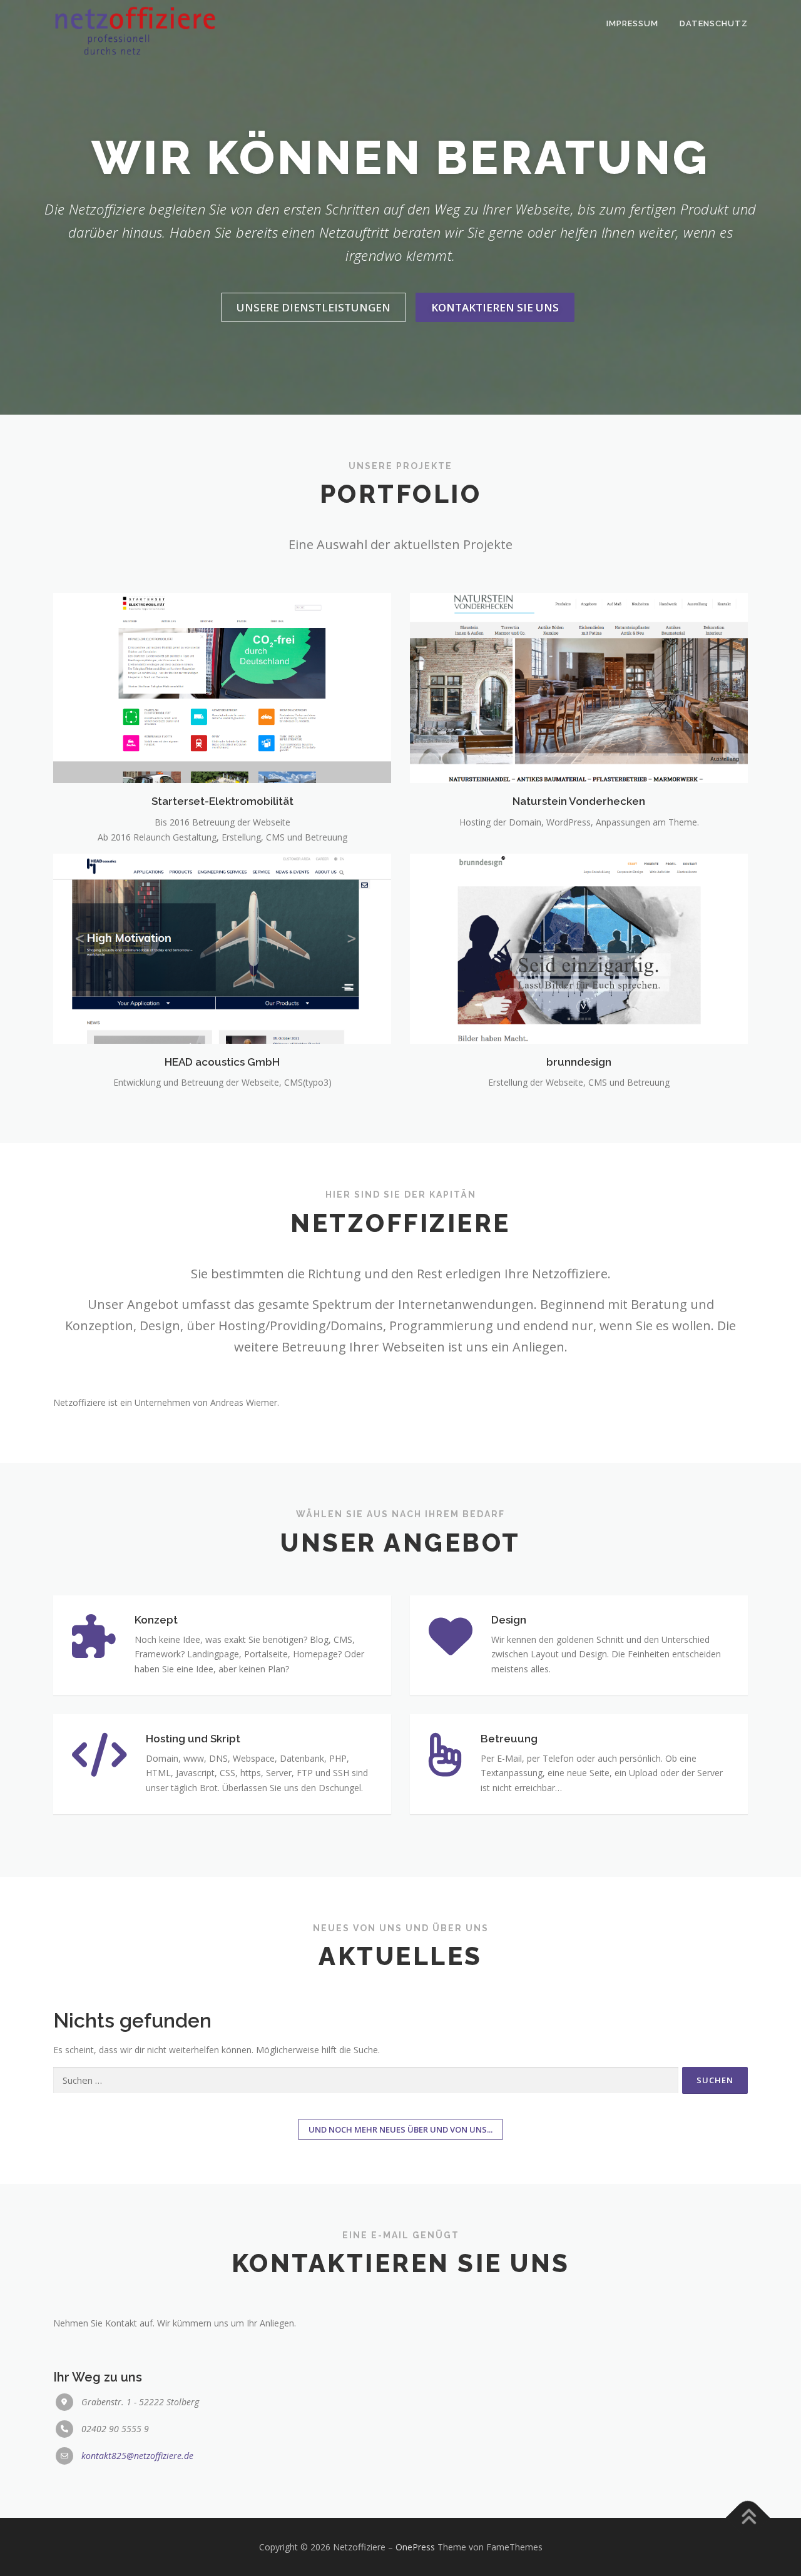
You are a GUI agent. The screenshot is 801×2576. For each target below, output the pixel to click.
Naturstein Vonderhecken (579, 801)
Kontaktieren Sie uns (495, 307)
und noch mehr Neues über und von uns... (400, 2129)
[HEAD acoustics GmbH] (222, 948)
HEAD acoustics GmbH (222, 1062)
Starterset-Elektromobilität (222, 801)
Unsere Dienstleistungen (314, 307)
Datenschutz (714, 23)
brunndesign (579, 1062)
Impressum (632, 23)
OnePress (415, 2547)
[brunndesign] (579, 948)
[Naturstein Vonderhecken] (579, 687)
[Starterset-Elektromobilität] (222, 687)
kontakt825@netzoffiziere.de (137, 2456)
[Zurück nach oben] (748, 2518)
